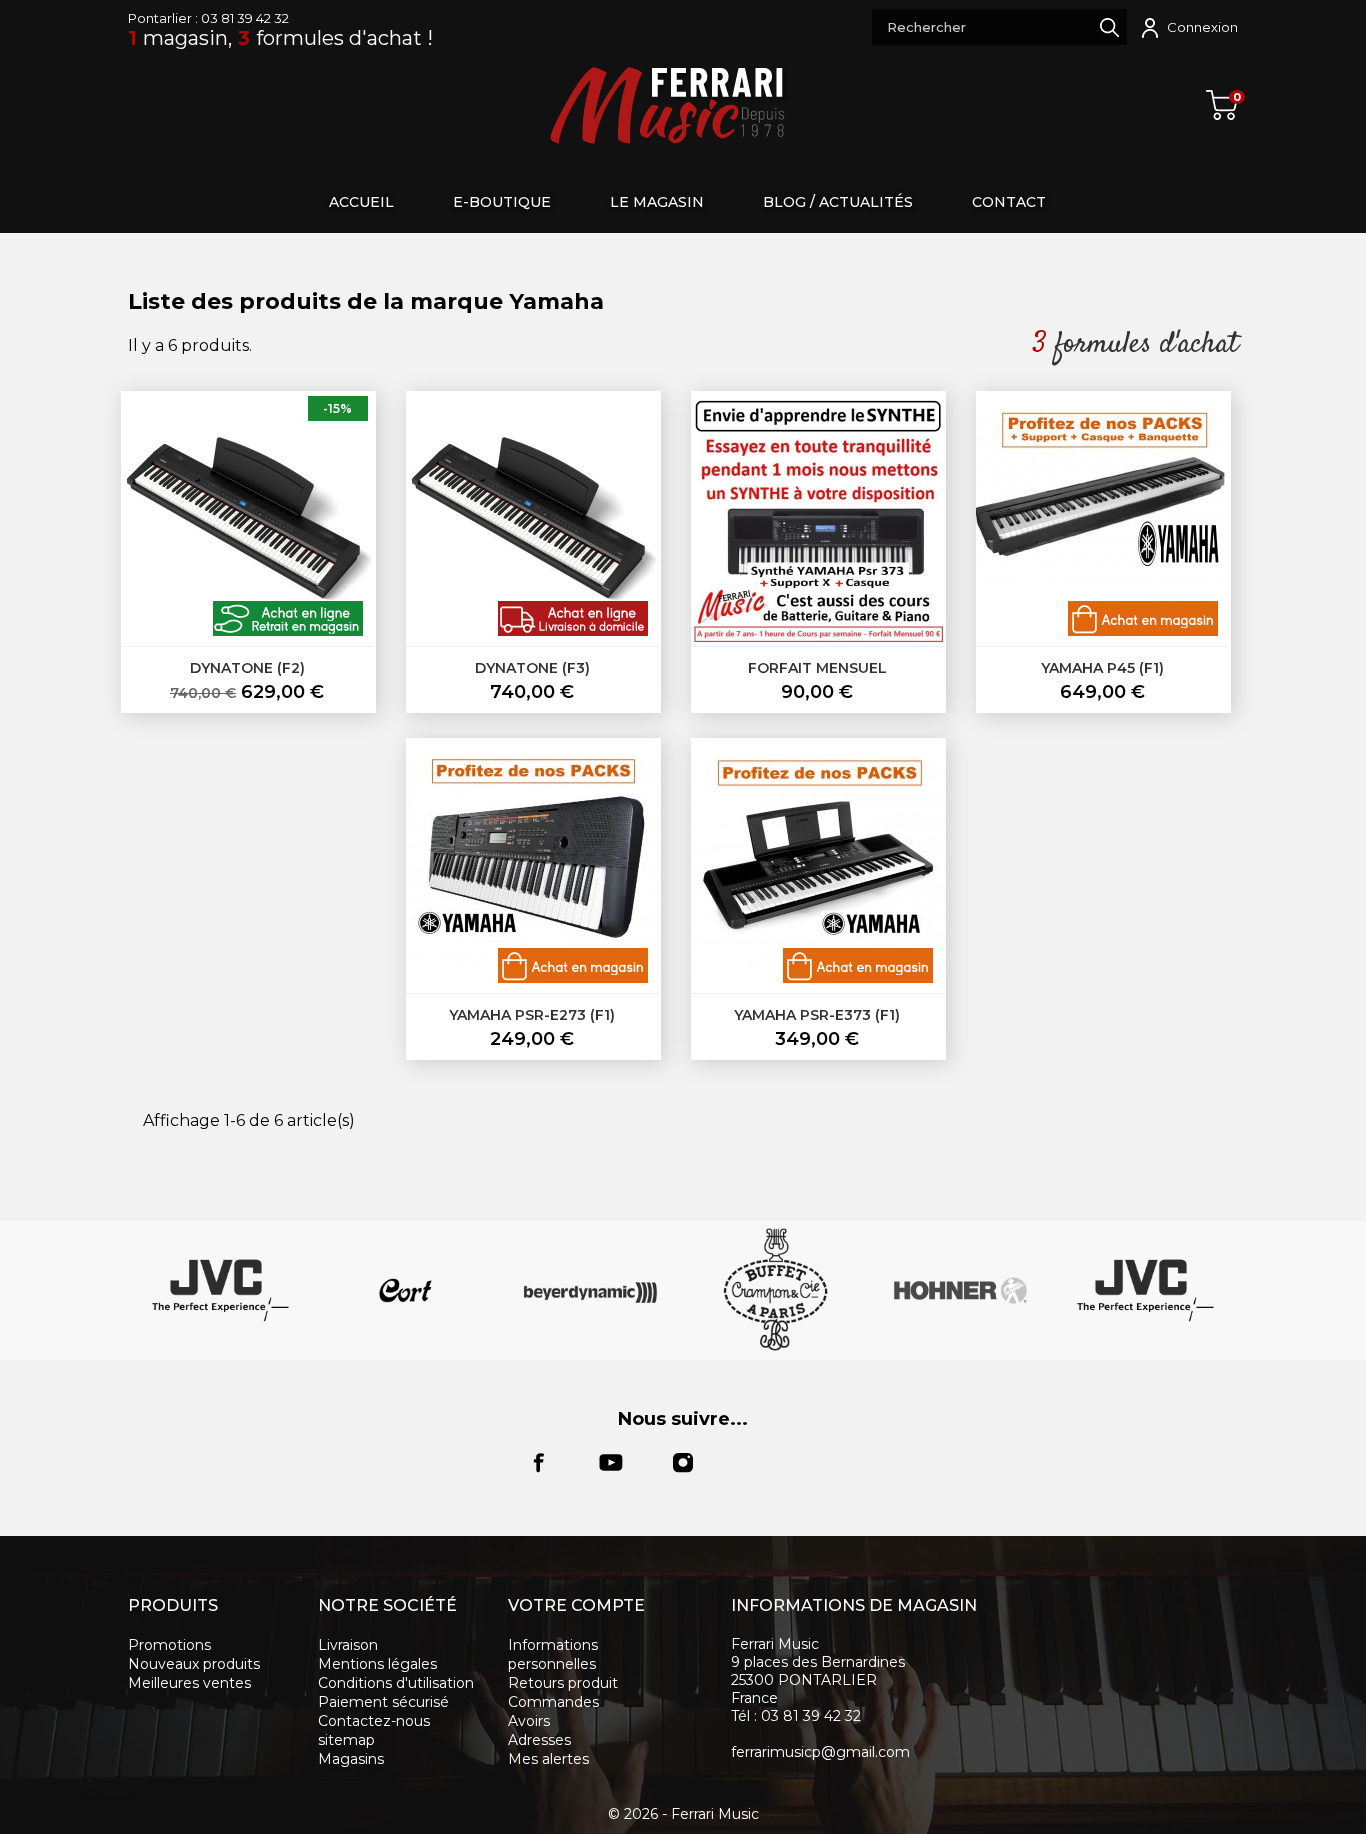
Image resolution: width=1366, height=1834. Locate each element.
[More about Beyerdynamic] (590, 1290)
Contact (1009, 202)
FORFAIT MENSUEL (817, 668)
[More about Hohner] (960, 1290)
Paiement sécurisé (383, 1702)
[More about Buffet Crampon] (775, 1290)
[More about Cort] (405, 1290)
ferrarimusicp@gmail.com (820, 1752)
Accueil (361, 202)
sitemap (346, 1740)
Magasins (351, 1759)
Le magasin (657, 202)
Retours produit (563, 1683)
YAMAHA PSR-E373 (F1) (817, 1015)
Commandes (553, 1702)
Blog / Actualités (838, 202)
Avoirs (529, 1721)
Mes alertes (548, 1759)
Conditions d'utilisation (396, 1683)
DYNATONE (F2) (247, 668)
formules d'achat (1142, 344)
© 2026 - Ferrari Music (683, 1814)
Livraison (348, 1645)
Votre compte (576, 1605)
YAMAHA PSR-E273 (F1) (532, 1015)
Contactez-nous (374, 1721)
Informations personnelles (553, 1654)
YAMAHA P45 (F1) (1102, 668)
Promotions (169, 1645)
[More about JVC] (220, 1290)
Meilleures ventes (189, 1683)
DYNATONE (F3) (532, 668)
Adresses (539, 1740)
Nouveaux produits (194, 1664)
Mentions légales (377, 1664)
